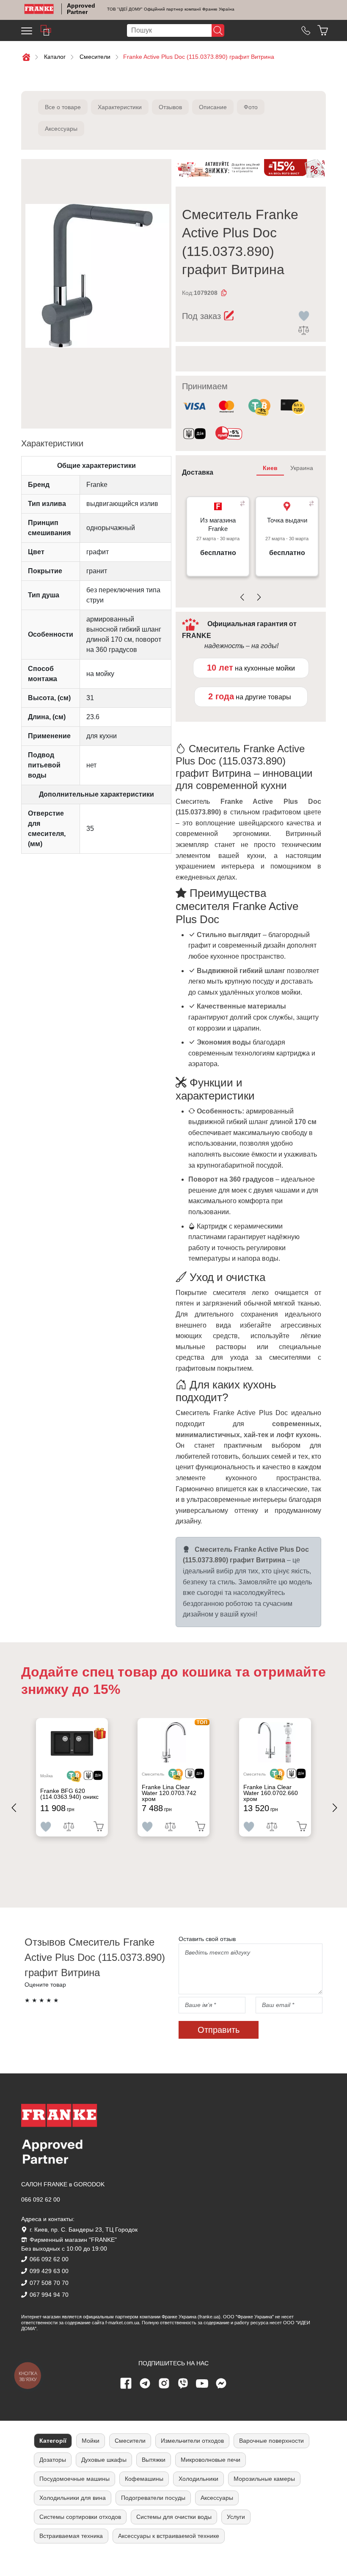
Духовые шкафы (104, 2460)
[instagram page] (164, 2384)
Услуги (236, 2517)
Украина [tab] (302, 468)
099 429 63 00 (49, 2271)
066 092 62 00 (41, 2199)
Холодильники (198, 2479)
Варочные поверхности (271, 2441)
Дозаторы (53, 2460)
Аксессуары (61, 129)
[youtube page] (202, 2384)
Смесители (130, 2441)
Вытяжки (154, 2460)
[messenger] (221, 2384)
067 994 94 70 (49, 2295)
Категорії (53, 2441)
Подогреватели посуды (153, 2498)
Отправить (219, 2030)
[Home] (39, 9)
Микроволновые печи (211, 2460)
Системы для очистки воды (174, 2517)
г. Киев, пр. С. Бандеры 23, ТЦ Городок (84, 2230)
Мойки (91, 2441)
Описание (213, 107)
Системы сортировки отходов (80, 2517)
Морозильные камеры (264, 2479)
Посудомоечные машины (74, 2479)
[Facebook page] (126, 2384)
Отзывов (170, 107)
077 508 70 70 (49, 2283)
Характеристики (120, 107)
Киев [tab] (270, 468)
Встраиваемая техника (71, 2536)
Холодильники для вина (73, 2498)
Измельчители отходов (192, 2441)
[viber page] (183, 2384)
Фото (251, 107)
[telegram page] (145, 2384)
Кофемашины (144, 2479)
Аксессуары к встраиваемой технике (169, 2536)
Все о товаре (63, 107)
